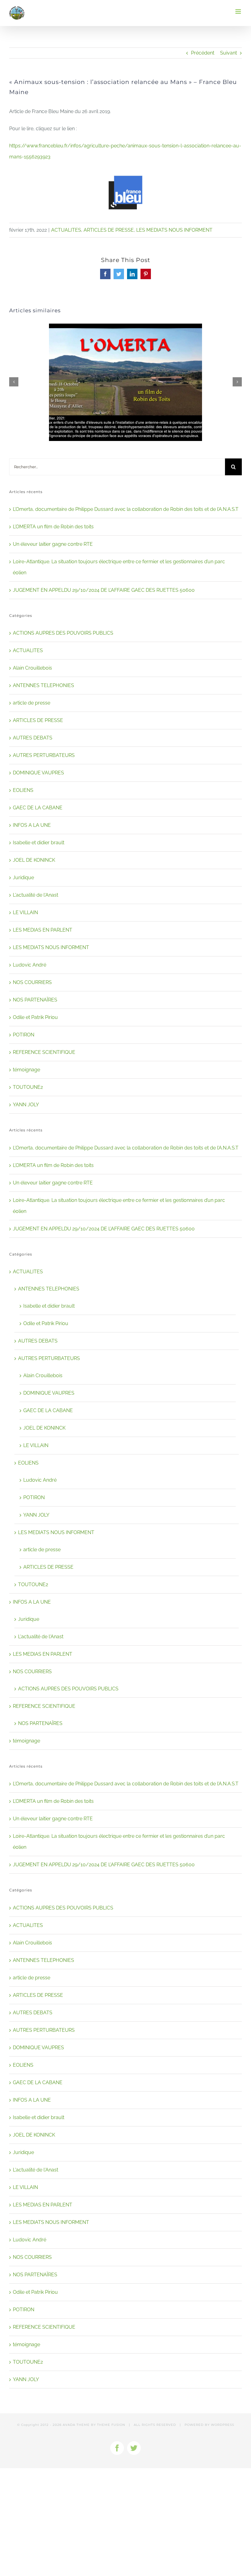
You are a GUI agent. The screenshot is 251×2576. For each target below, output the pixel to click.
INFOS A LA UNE (32, 825)
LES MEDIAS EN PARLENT (43, 930)
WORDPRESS (223, 2425)
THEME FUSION (111, 2425)
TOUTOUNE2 (28, 1087)
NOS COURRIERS (32, 982)
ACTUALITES (66, 230)
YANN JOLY (26, 1105)
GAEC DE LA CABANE (38, 808)
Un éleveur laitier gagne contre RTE (53, 544)
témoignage (26, 1070)
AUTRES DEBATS (33, 738)
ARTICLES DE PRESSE (109, 230)
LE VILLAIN (25, 912)
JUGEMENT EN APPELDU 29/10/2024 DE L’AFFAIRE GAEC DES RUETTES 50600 (104, 590)
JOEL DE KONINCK (34, 860)
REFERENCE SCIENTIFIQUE (44, 1052)
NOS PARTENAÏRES (35, 1000)
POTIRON (24, 1035)
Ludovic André (30, 965)
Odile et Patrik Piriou (35, 1017)
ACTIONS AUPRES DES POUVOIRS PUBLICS (63, 633)
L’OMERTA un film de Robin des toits (53, 527)
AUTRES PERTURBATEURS (44, 755)
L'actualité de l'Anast (36, 895)
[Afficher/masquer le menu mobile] (239, 11)
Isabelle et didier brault (39, 843)
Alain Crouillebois (32, 668)
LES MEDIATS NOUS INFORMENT (174, 230)
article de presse (32, 703)
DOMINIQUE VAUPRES (38, 773)
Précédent (203, 53)
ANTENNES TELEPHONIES (43, 685)
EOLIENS (23, 790)
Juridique (23, 878)
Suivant (229, 53)
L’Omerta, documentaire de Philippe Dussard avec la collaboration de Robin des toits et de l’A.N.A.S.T (126, 509)
